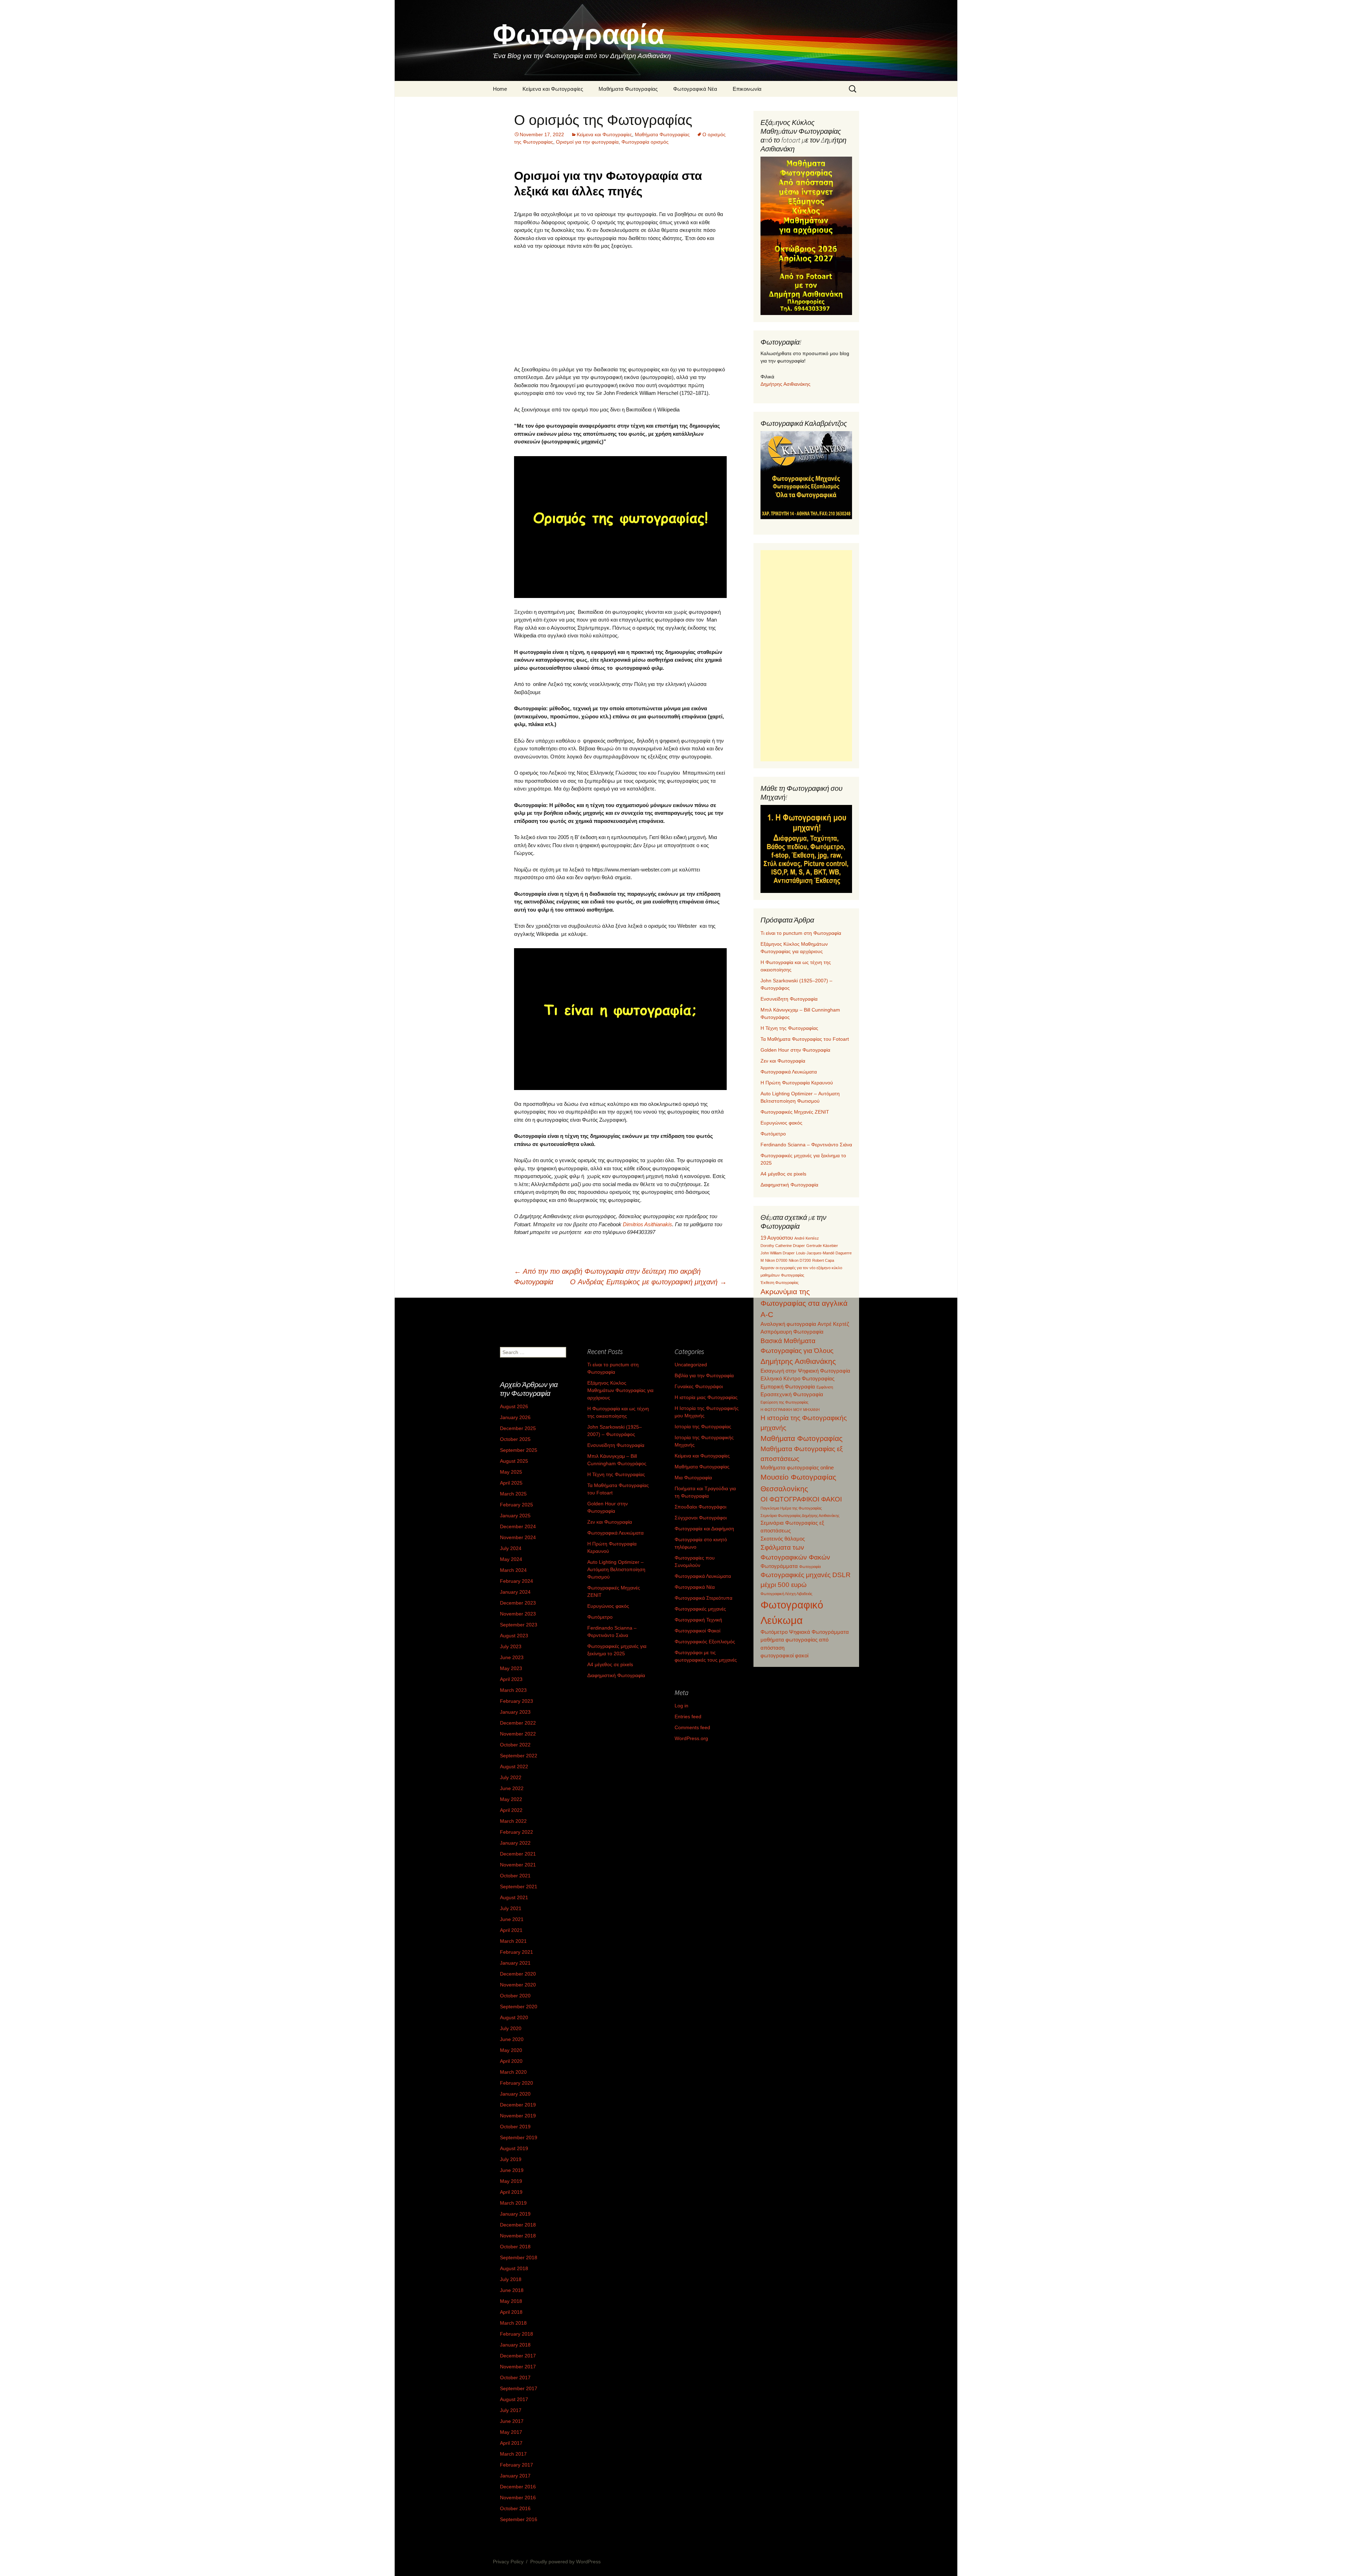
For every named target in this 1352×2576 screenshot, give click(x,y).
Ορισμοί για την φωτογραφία (587, 142)
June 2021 (512, 1919)
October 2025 (515, 1439)
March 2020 (513, 2072)
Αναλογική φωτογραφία (788, 1324)
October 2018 (515, 2247)
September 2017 (519, 2388)
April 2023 (511, 1679)
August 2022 (514, 1766)
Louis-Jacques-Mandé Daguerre (824, 1253)
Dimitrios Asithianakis (647, 1224)
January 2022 (515, 1843)
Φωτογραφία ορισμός (645, 142)
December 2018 (518, 2225)
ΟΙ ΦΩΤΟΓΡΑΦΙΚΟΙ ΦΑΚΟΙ (801, 1499)
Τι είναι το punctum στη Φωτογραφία (801, 933)
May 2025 (511, 1472)
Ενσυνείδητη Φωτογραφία (789, 999)
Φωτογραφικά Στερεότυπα (703, 1598)
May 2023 (511, 1668)
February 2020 (517, 2083)
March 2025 (513, 1494)
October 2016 (515, 2508)
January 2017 (515, 2476)
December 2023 (518, 1603)
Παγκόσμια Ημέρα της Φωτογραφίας (791, 1508)
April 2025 (511, 1483)
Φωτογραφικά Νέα (695, 89)
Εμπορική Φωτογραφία (788, 1387)
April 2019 (511, 2192)
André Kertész (807, 1238)
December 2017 (518, 2356)
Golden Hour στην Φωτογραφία (795, 1050)
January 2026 (515, 1417)
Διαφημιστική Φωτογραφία (789, 1185)
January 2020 (515, 2094)
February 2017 (517, 2465)
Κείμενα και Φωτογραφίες (553, 89)
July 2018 (511, 2279)
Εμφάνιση (825, 1387)
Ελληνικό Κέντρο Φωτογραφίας (797, 1378)
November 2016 (518, 2498)
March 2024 (513, 1570)
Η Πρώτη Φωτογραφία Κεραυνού (797, 1083)
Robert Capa (823, 1260)
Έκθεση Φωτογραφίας (780, 1283)
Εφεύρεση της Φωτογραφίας (784, 1402)
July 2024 (511, 1548)
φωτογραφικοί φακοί (784, 1655)
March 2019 (513, 2203)
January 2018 (515, 2345)
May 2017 (511, 2432)
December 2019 (518, 2105)
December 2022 (518, 1723)
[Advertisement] (620, 308)
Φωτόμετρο (773, 1134)
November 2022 (518, 1734)
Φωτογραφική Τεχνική (698, 1620)
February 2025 (517, 1505)
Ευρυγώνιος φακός (781, 1123)
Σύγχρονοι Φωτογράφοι (701, 1518)
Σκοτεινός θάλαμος (783, 1539)
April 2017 (511, 2443)
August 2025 (514, 1461)
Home (500, 89)
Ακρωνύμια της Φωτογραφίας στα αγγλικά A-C (804, 1303)
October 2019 (515, 2127)
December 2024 (518, 1526)
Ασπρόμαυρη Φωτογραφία (792, 1332)
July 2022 (511, 1777)
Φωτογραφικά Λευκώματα (789, 1072)
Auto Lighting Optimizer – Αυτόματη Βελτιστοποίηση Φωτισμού (616, 1569)
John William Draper (778, 1253)
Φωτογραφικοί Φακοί (697, 1631)
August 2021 (514, 1897)
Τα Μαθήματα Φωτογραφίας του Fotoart (805, 1039)
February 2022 (517, 1832)
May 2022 (511, 1799)
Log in (681, 1706)
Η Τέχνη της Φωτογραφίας (789, 1028)
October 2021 (515, 1876)
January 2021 (515, 1963)
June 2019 (512, 2170)
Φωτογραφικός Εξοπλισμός (705, 1642)
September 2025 (519, 1450)
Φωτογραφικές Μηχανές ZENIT (795, 1112)
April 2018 (511, 2312)
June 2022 (512, 1788)
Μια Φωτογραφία (693, 1478)
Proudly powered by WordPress (565, 2562)
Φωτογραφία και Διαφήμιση (704, 1529)
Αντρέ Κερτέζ (833, 1324)
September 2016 (519, 2519)
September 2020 (519, 2007)
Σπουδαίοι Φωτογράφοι (700, 1507)
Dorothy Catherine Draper (783, 1246)
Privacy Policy (508, 2562)
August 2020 (514, 2017)
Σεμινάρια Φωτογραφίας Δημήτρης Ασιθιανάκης (800, 1516)
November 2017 (518, 2367)
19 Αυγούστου (777, 1238)
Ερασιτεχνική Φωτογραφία (792, 1394)
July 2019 (511, 2159)
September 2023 (519, 1625)
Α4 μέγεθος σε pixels (783, 1174)
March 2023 (513, 1690)
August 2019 (514, 2148)
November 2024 (518, 1537)
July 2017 (511, 2410)
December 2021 (518, 1854)
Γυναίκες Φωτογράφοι (699, 1386)
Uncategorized (691, 1365)
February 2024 (517, 1581)
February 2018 (517, 2334)
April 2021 (511, 1930)
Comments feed (692, 1727)
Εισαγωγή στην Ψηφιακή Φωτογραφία (805, 1371)
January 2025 (515, 1516)
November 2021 (518, 1865)
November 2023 (518, 1614)
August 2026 (514, 1406)
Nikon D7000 (776, 1260)
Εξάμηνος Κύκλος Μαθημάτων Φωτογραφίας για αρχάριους (620, 1390)
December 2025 (518, 1428)
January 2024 (515, 1592)
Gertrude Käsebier (822, 1246)
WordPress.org (691, 1738)
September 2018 (519, 2257)
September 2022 (519, 1756)
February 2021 (517, 1952)
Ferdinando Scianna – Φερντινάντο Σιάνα (806, 1145)
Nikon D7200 (800, 1260)
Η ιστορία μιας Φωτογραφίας (706, 1397)
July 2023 (511, 1646)
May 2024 (511, 1559)
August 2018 (514, 2268)
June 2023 (512, 1657)
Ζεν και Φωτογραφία (783, 1061)
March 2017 (513, 2454)
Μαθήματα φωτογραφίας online (797, 1467)
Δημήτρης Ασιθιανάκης (785, 384)
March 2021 (513, 1941)
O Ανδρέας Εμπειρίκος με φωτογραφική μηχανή (648, 1282)
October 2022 (515, 1745)
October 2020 (515, 1996)
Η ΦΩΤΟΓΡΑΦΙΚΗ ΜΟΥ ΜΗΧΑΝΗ (790, 1410)
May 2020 (511, 2050)
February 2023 (517, 1701)
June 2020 (512, 2039)
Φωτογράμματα (779, 1566)
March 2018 (513, 2323)
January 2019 (515, 2214)
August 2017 (514, 2399)
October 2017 (515, 2377)
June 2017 (512, 2421)
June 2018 (512, 2290)
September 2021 (519, 1887)
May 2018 (511, 2301)
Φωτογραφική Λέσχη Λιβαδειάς (786, 1594)
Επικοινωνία (747, 89)
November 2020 (518, 1985)
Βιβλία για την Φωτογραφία (704, 1375)
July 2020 (511, 2028)
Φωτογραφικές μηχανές (700, 1609)
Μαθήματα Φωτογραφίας (628, 89)
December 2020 (518, 1974)
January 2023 (515, 1712)
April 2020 (511, 2061)
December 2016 (518, 2487)
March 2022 (513, 1821)
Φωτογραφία (810, 1567)
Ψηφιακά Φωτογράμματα (819, 1632)
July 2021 (511, 1908)
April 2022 (511, 1810)
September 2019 (519, 2137)
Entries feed (688, 1717)
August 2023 (514, 1636)
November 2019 (518, 2116)
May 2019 (511, 2181)
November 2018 (518, 2236)
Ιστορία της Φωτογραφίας (703, 1426)
